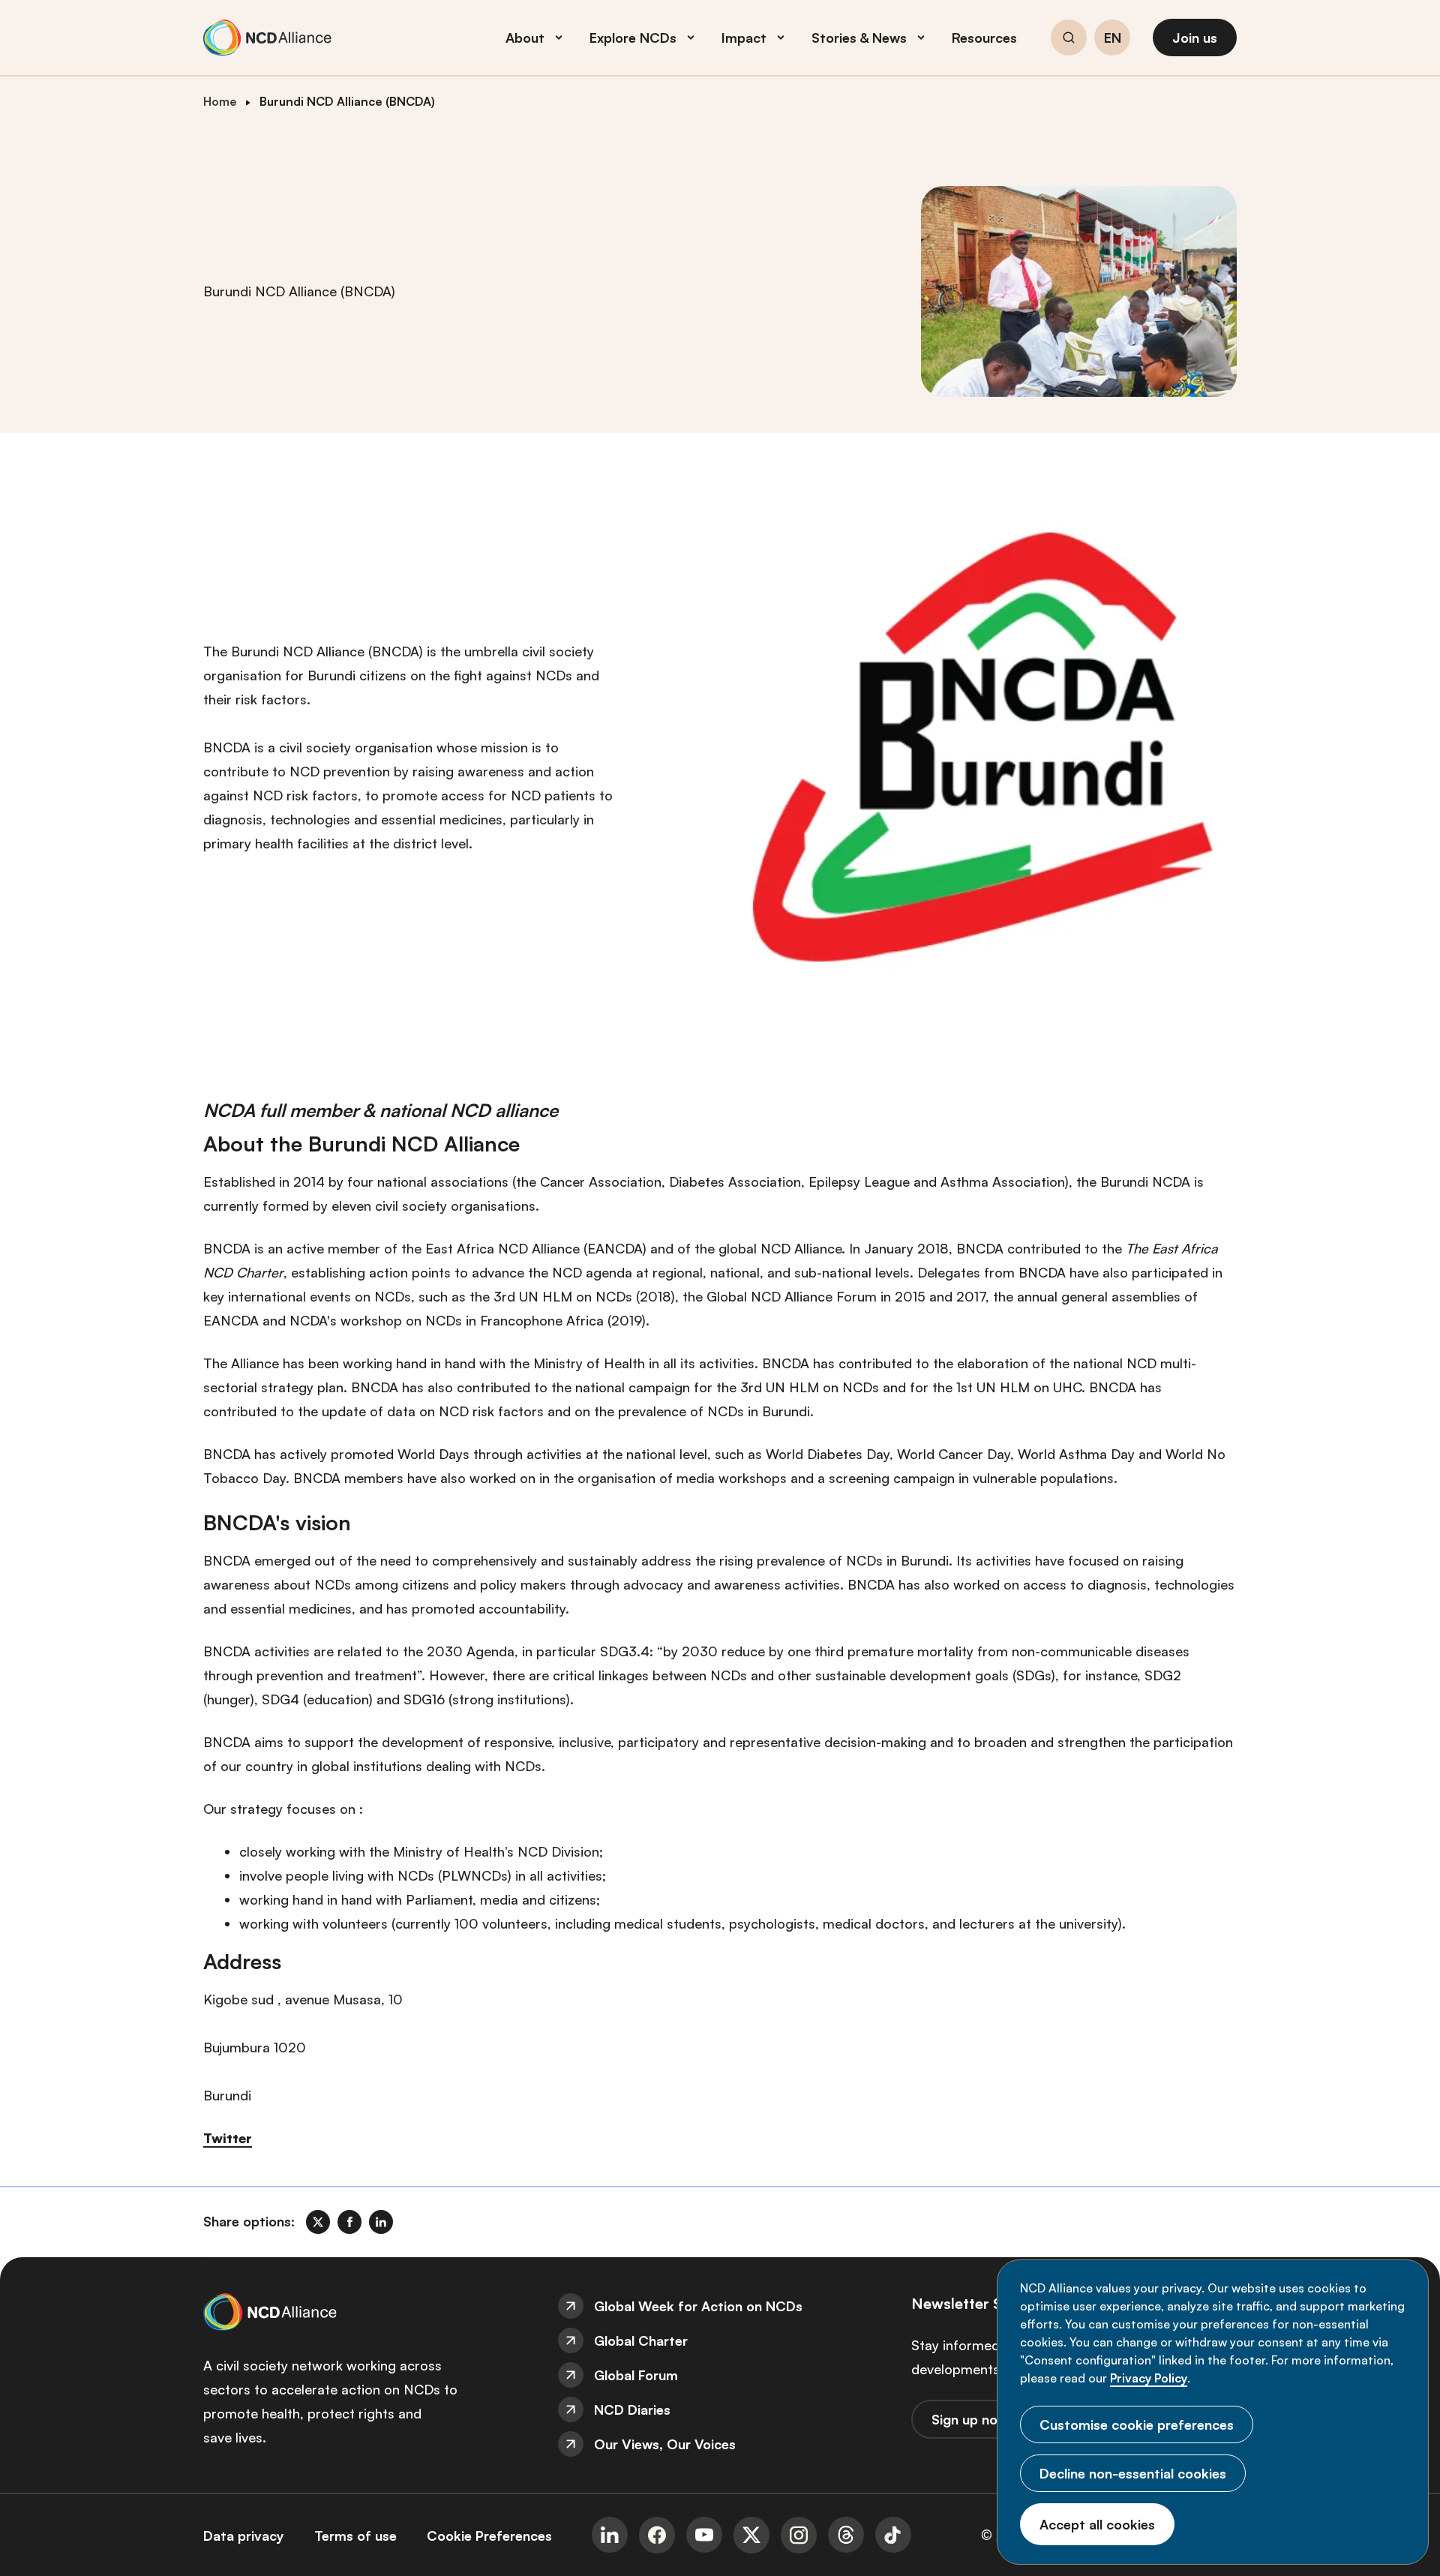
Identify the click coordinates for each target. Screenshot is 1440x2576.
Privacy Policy (1149, 2378)
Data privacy (244, 2535)
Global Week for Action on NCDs (698, 2306)
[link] (318, 2222)
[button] (1069, 40)
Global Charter (641, 2340)
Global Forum (636, 2375)
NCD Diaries (632, 2409)
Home (220, 101)
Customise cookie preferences (1137, 2424)
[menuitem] (720, 2306)
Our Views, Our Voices (665, 2444)
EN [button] (1113, 38)
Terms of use (355, 2535)
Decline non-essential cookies (1133, 2473)
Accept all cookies (1097, 2524)
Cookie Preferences (489, 2535)
